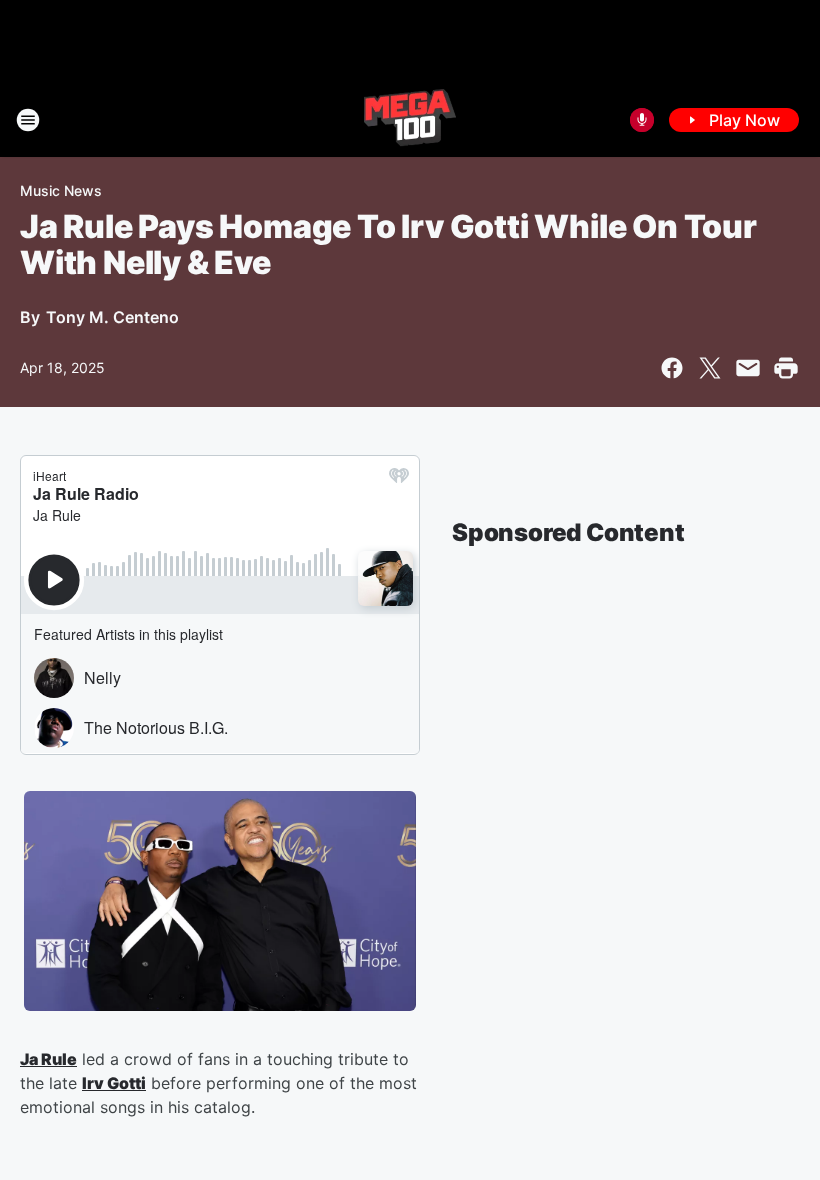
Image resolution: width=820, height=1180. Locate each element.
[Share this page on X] (710, 368)
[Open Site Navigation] (28, 120)
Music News (61, 190)
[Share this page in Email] (748, 368)
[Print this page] (786, 368)
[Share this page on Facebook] (672, 368)
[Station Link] (410, 120)
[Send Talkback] (642, 120)
